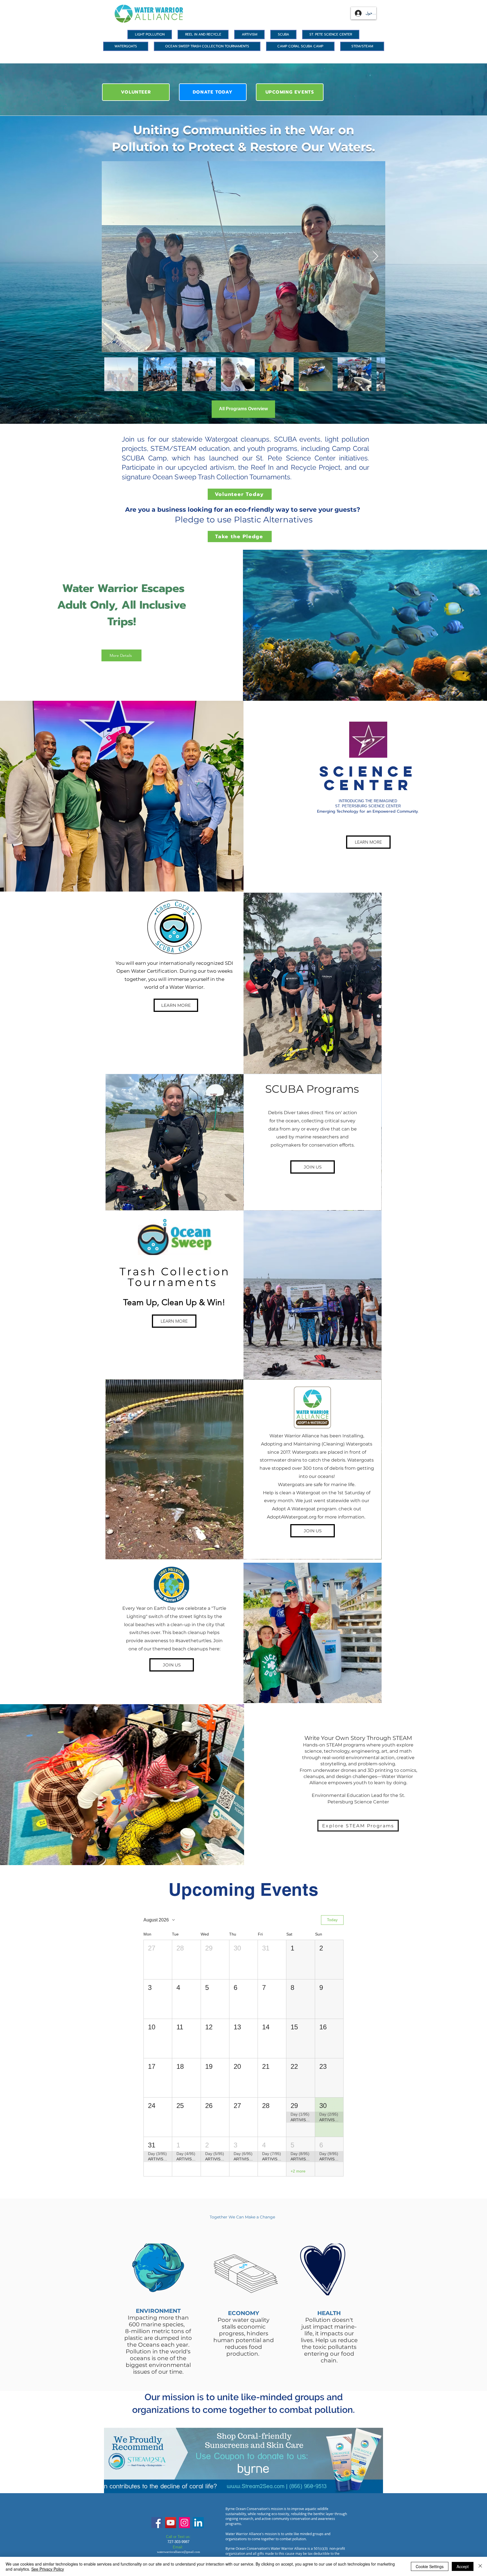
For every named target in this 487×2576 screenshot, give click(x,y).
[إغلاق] (480, 2566)
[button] (158, 1960)
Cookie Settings (430, 2566)
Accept (463, 2566)
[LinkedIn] (198, 2523)
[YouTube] (171, 2523)
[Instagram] (184, 2523)
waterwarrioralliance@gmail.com (179, 2552)
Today (332, 1920)
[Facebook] (157, 2523)
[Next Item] (376, 257)
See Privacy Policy (48, 2569)
